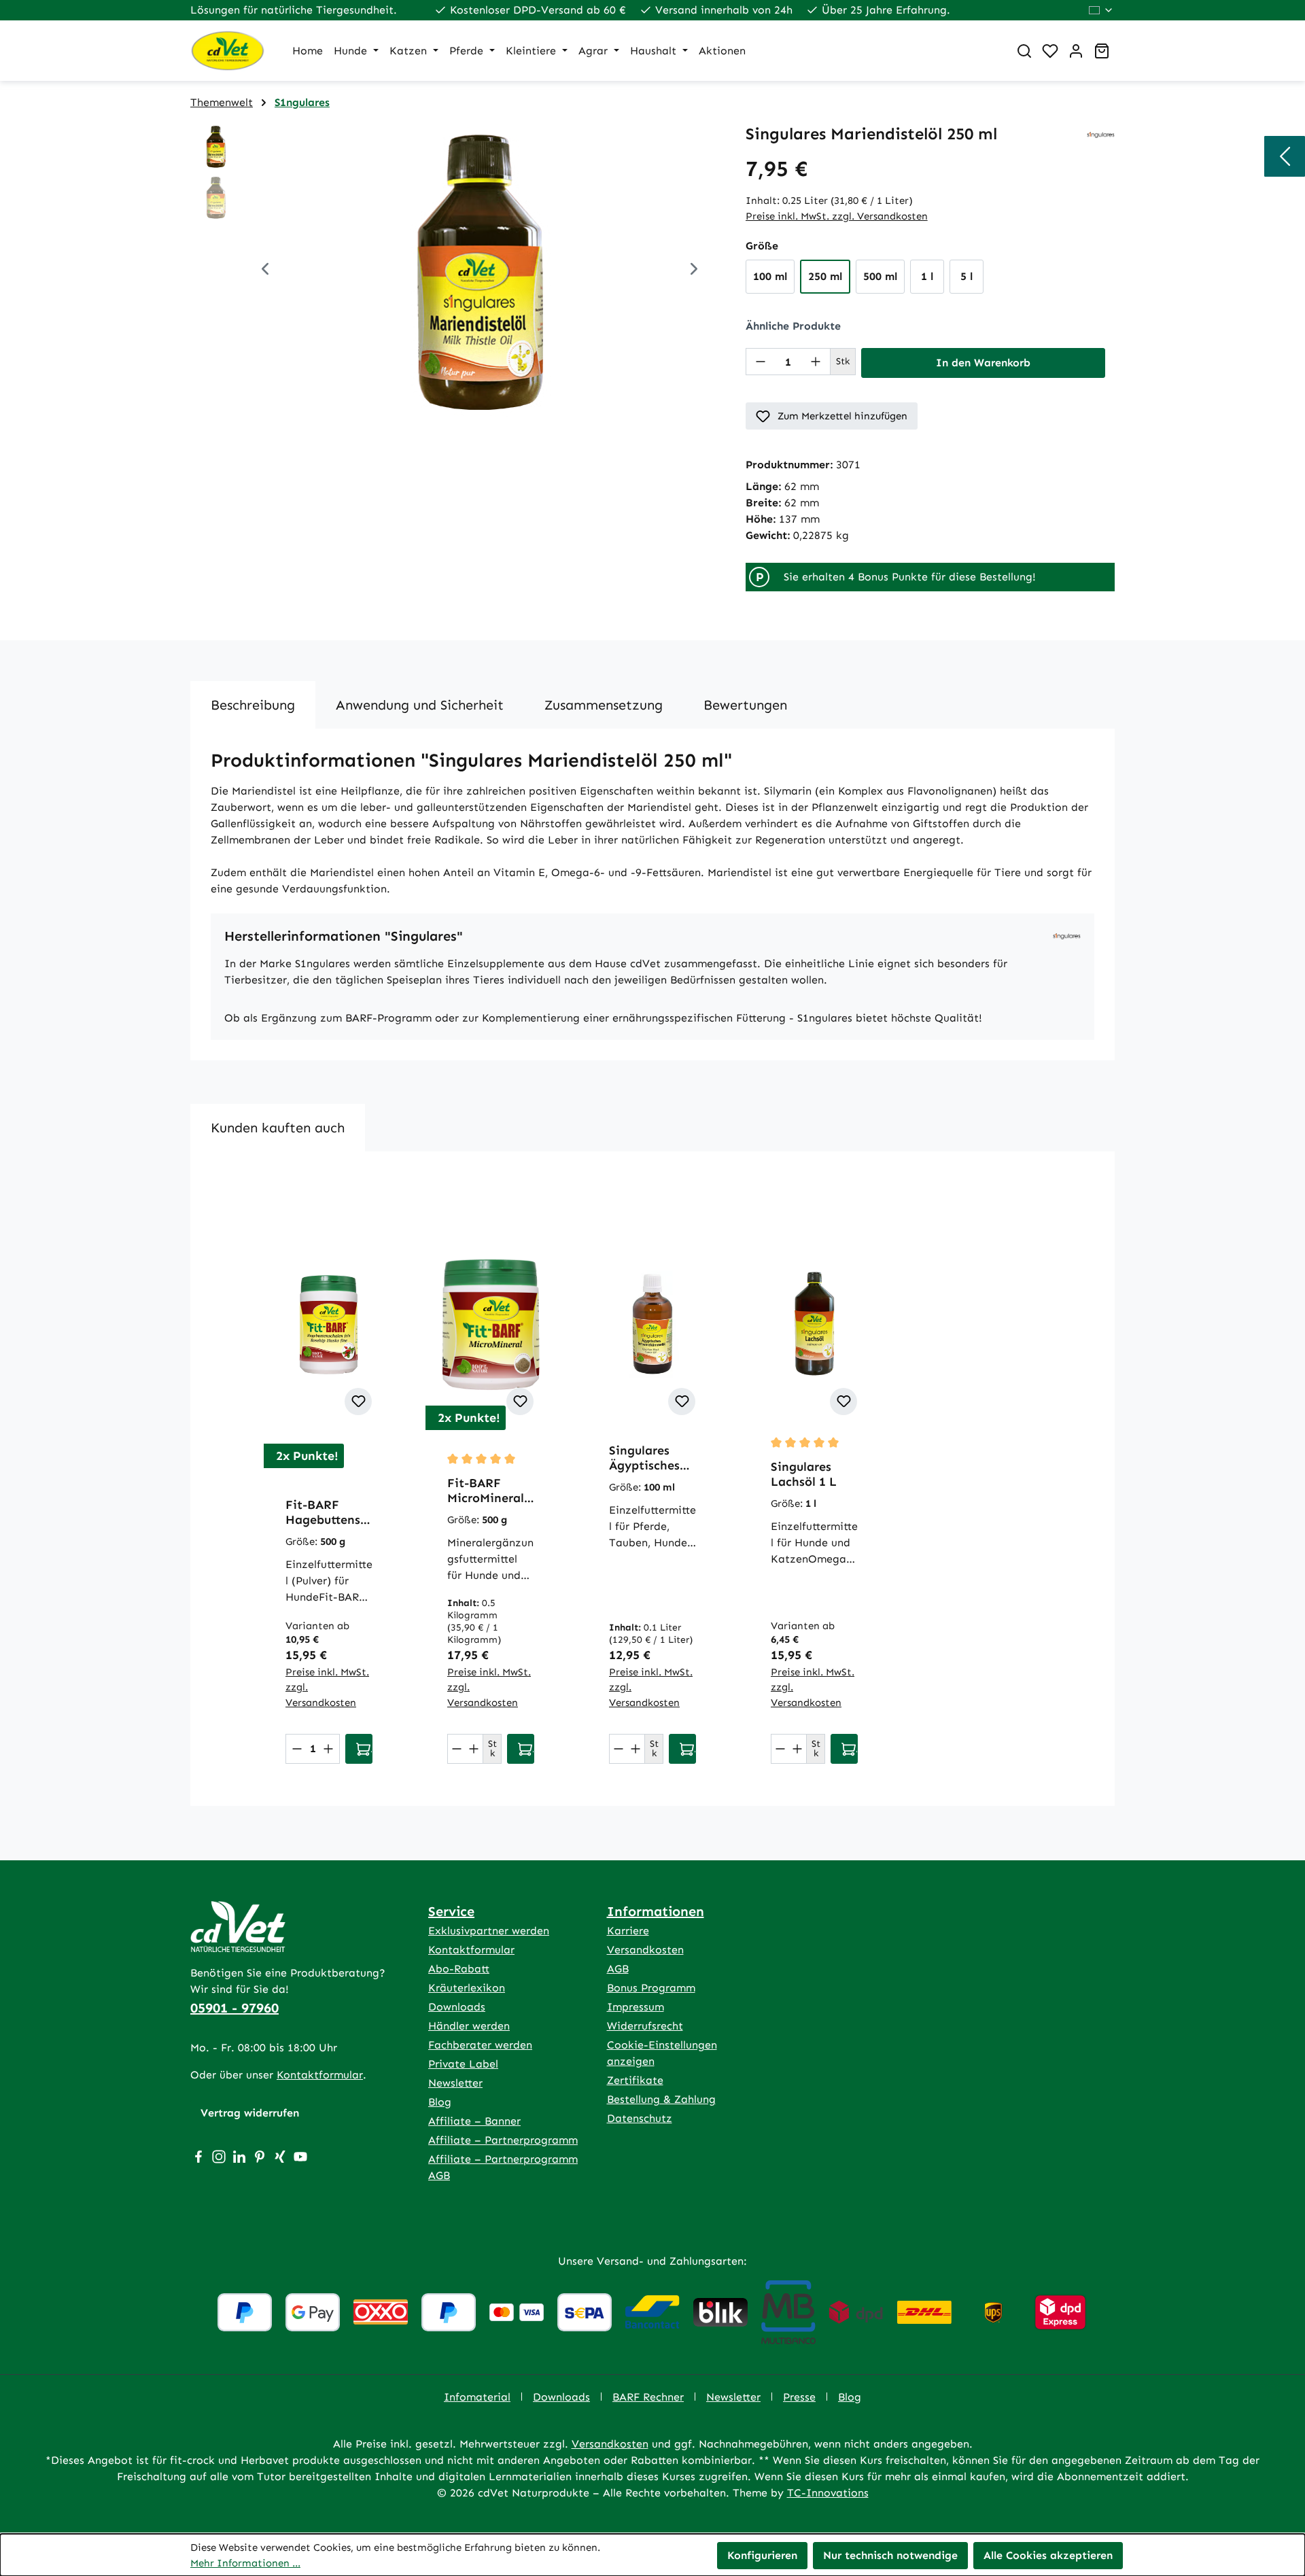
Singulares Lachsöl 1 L (804, 1474)
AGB (618, 1969)
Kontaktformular (320, 2075)
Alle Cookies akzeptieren (1048, 2555)
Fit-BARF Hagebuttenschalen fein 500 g (327, 1512)
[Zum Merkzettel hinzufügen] (358, 1402)
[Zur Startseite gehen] (228, 51)
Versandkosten (645, 1950)
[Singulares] (1101, 134)
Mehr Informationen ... (245, 2563)
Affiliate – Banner (474, 2121)
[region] (454, 271)
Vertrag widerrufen (250, 2113)
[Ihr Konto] (1076, 51)
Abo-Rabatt (459, 1969)
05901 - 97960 (234, 2008)
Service (451, 1911)
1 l (927, 276)
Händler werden (469, 2026)
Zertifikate (635, 2080)
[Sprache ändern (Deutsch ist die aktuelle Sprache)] (1101, 10)
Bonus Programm (651, 1988)
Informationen (656, 1911)
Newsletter (455, 2083)
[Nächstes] (694, 271)
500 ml (880, 276)
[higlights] (1285, 156)
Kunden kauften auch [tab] (278, 1128)
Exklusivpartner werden (489, 1931)
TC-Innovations (828, 2493)
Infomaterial (477, 2397)
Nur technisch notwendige (890, 2555)
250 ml (825, 276)
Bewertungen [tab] (745, 705)
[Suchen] (1024, 51)
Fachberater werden (480, 2045)
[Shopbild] (480, 271)
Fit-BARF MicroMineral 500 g (486, 1491)
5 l (967, 276)
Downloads (457, 2007)
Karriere (628, 1931)
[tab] (253, 705)
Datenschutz (640, 2118)
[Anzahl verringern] (761, 362)
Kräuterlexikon (467, 1988)
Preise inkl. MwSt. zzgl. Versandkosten (837, 216)
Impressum (636, 2007)
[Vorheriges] (265, 271)
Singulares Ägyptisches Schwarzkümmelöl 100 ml (651, 1458)
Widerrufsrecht (645, 2026)
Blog (440, 2102)
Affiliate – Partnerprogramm (503, 2140)
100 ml (770, 276)
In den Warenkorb (983, 363)
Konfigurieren (762, 2555)
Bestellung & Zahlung (661, 2099)
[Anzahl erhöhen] (816, 362)
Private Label (463, 2064)
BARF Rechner (648, 2397)
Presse (799, 2397)
